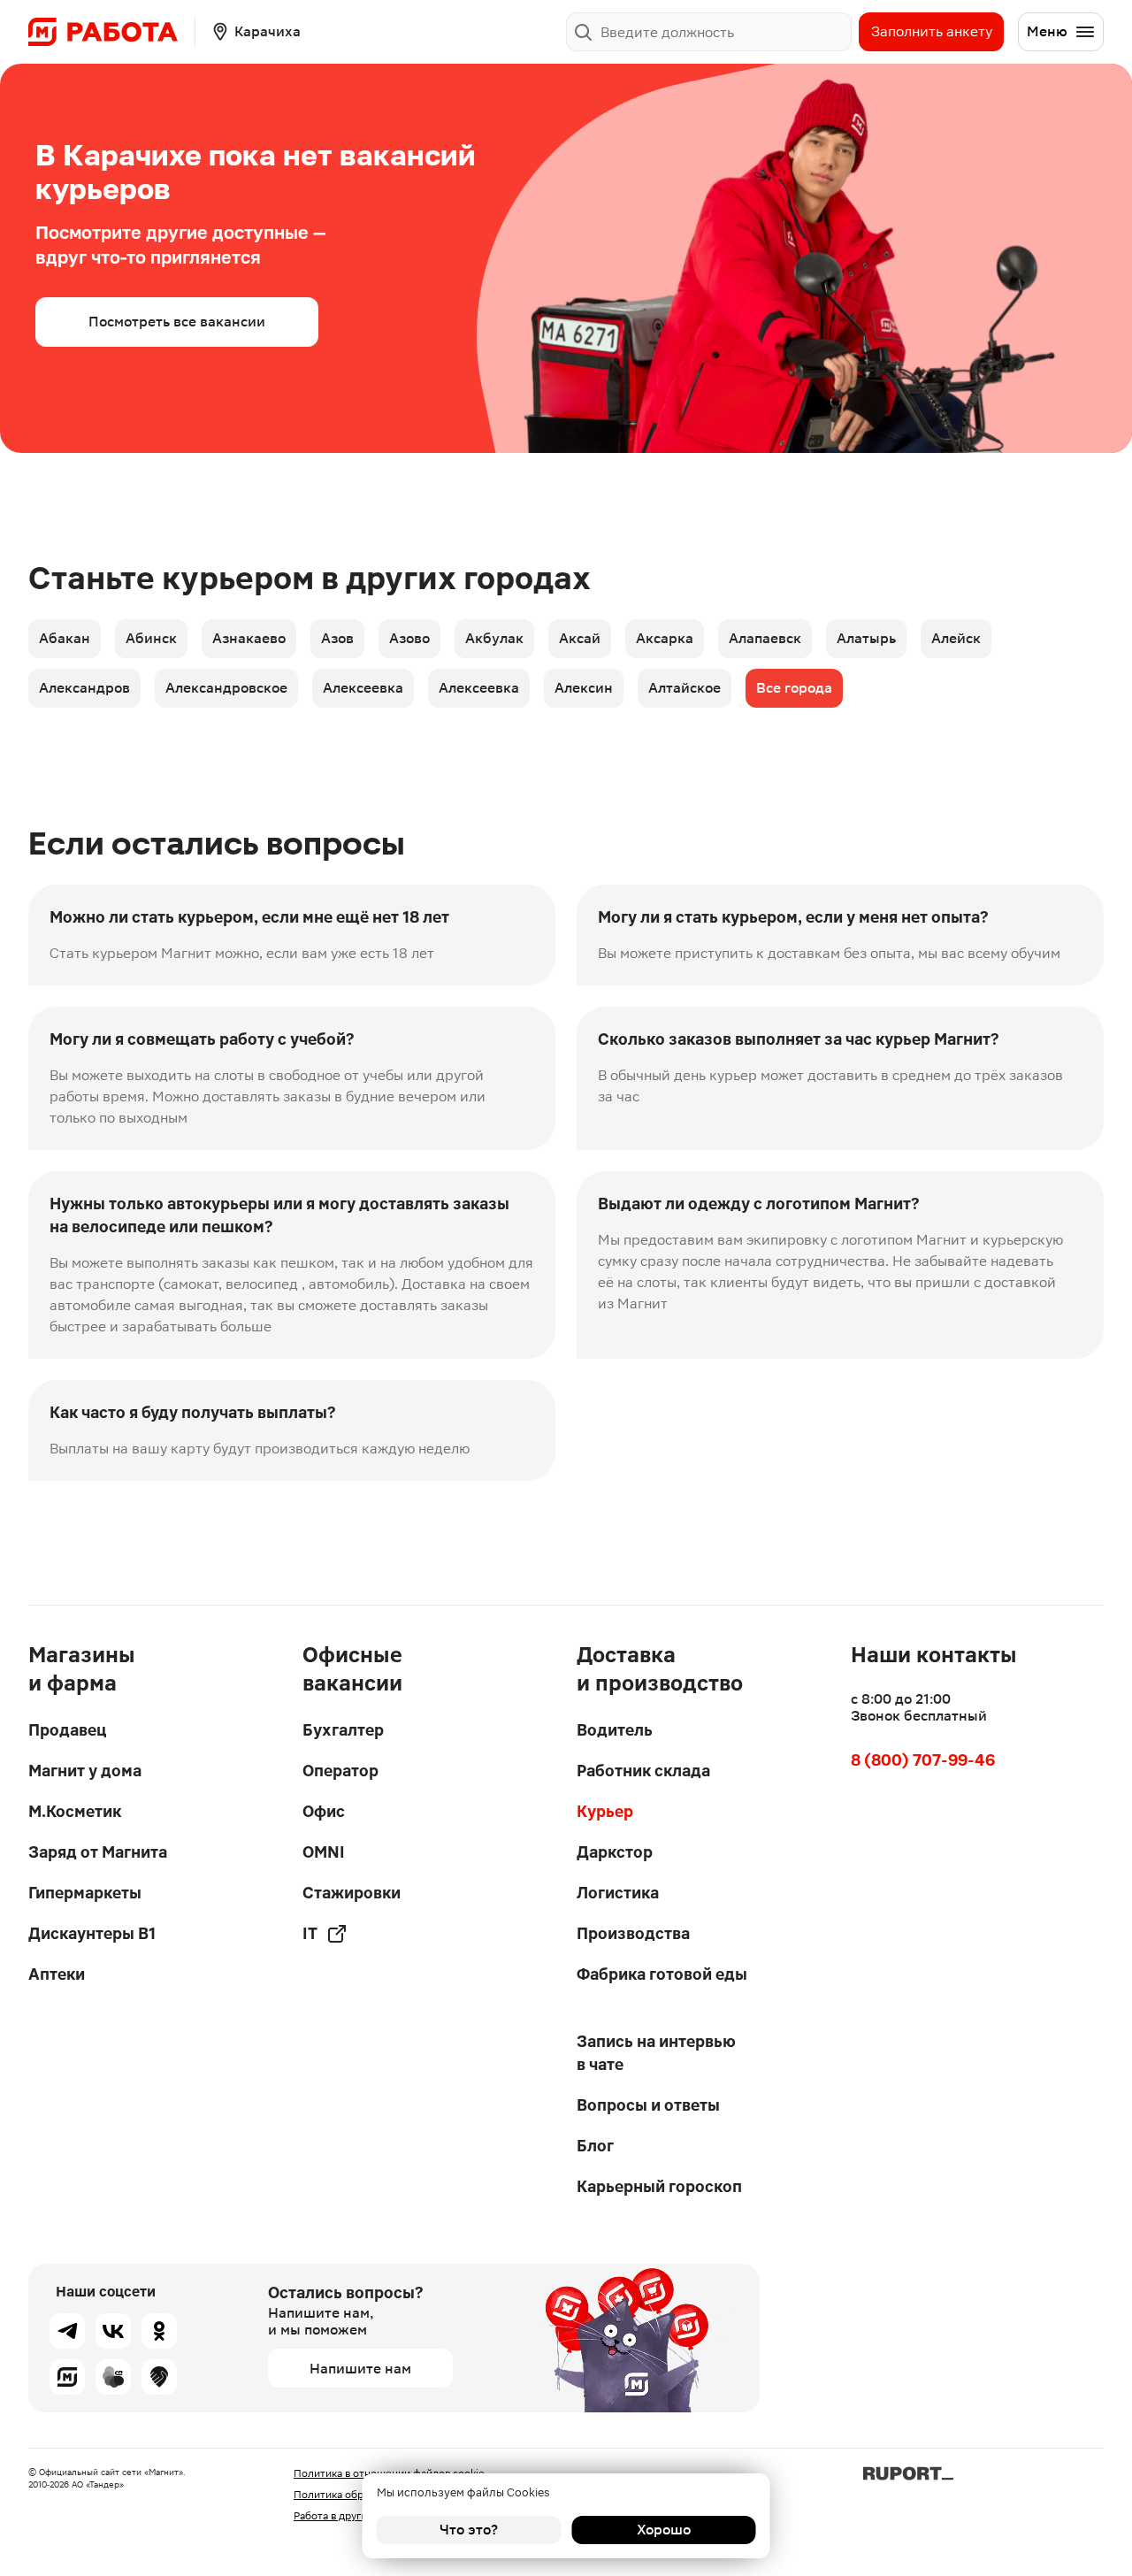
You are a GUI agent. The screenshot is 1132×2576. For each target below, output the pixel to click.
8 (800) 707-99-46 (923, 1760)
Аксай (580, 638)
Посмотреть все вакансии (177, 322)
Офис (324, 1811)
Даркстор (615, 1852)
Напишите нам (360, 2369)
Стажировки (352, 1893)
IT (310, 1933)
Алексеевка (363, 688)
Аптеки (57, 1974)
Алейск (956, 638)
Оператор (340, 1771)
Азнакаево (249, 638)
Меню (1047, 31)
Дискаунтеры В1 (92, 1933)
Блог (595, 2146)
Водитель (615, 1730)
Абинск (151, 638)
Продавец (67, 1730)
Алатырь (866, 638)
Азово (409, 638)
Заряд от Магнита (98, 1852)
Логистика (618, 1893)
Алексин (584, 688)
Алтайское (685, 688)
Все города (794, 688)
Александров (84, 688)
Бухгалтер (343, 1730)
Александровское (226, 688)
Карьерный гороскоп (659, 2186)
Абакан (65, 638)
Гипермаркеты (85, 1893)
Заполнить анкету (932, 31)
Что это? (469, 2530)
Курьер (605, 1811)
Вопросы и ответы (648, 2105)
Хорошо (664, 2530)
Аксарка (665, 638)
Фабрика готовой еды (662, 1974)
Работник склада (643, 1771)
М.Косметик (75, 1811)
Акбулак (494, 638)
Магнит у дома (85, 1771)
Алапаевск (765, 638)
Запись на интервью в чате (656, 2053)
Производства (633, 1933)
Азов (337, 638)
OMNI (324, 1852)
